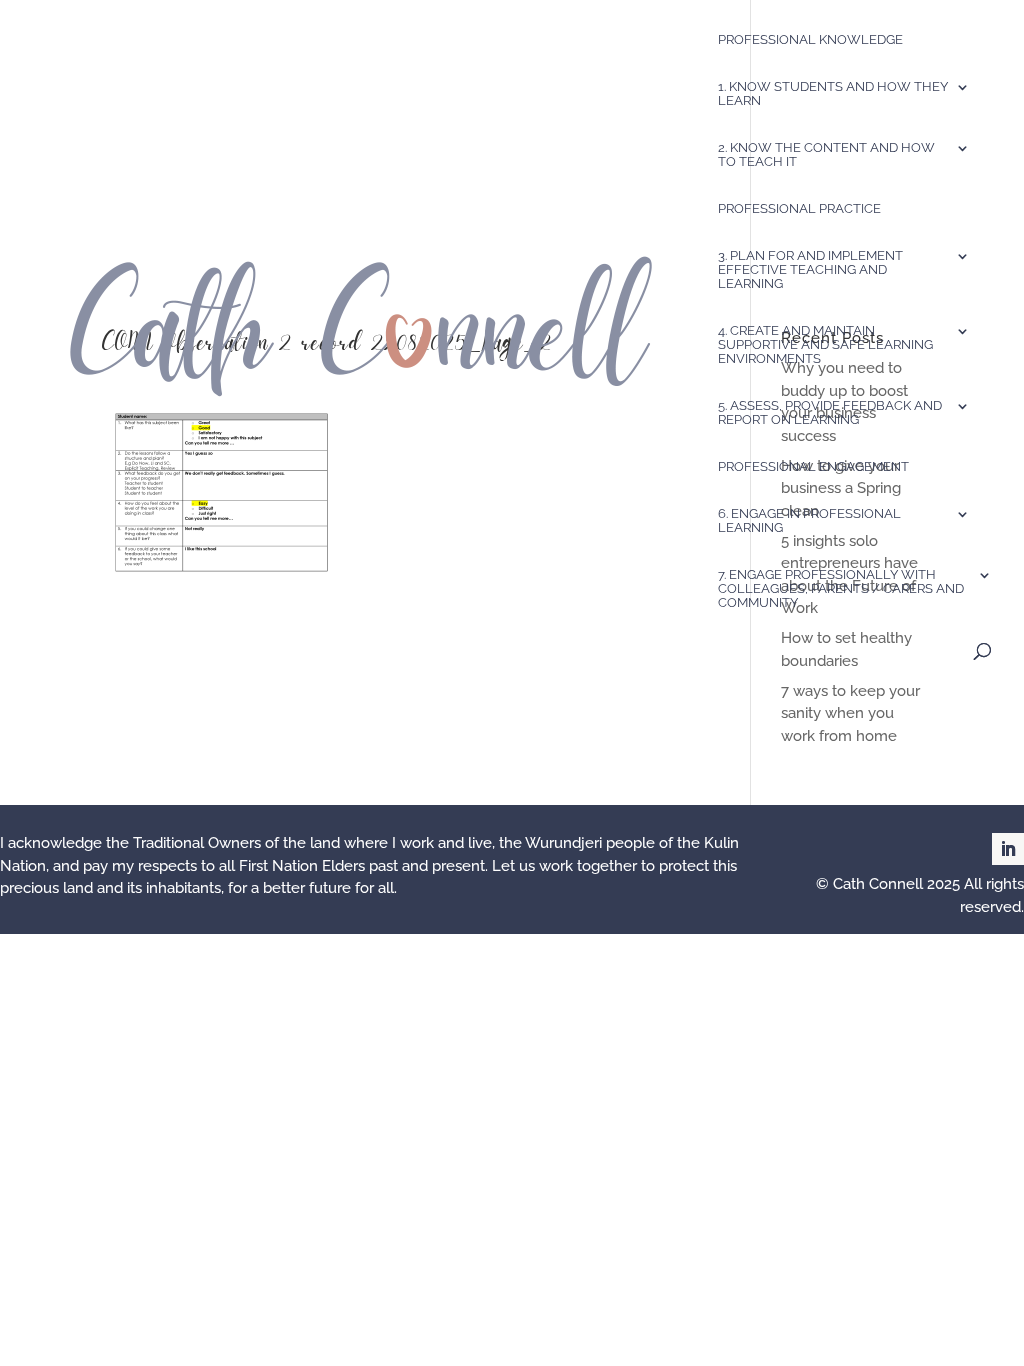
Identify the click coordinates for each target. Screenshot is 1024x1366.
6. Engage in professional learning (809, 521)
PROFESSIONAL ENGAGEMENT (813, 467)
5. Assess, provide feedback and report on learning (830, 413)
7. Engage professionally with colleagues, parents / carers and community (841, 589)
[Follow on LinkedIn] (1008, 849)
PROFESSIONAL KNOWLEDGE (810, 40)
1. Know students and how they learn (833, 94)
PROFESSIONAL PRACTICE (799, 209)
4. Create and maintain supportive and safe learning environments (825, 345)
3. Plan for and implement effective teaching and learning (810, 270)
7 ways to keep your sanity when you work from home (850, 713)
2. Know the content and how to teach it (826, 155)
